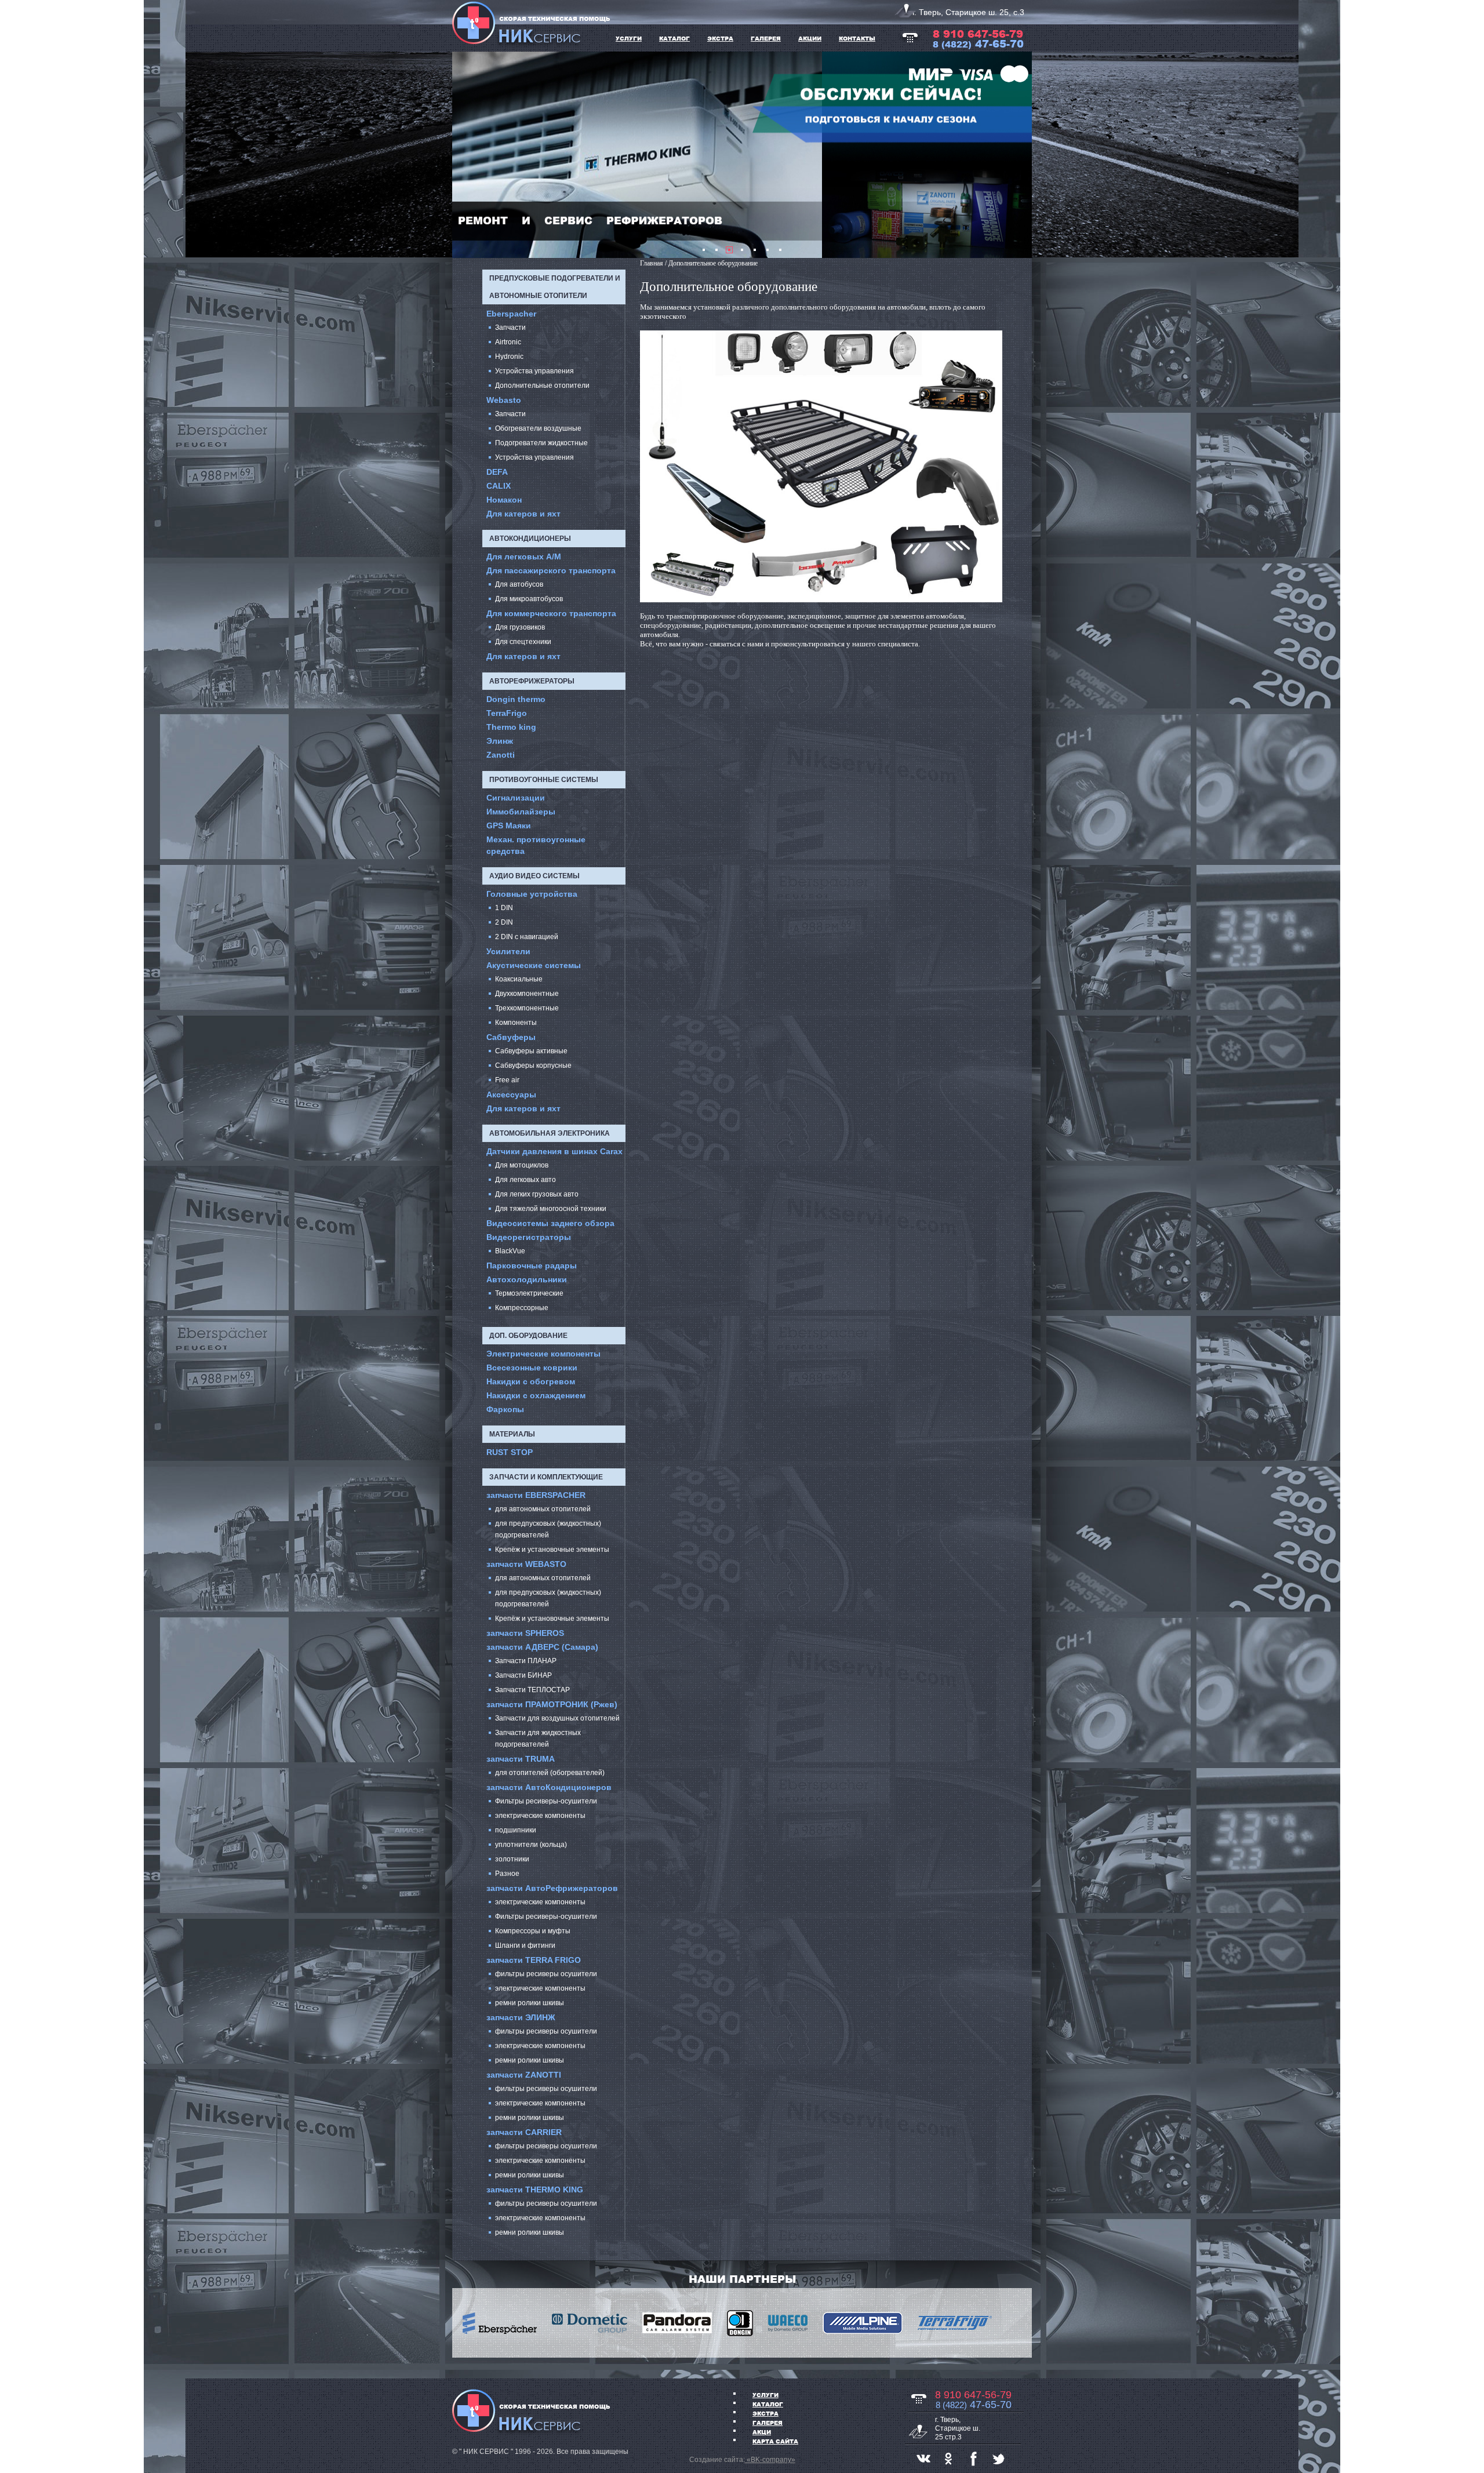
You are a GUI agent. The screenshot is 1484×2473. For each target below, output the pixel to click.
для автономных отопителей (543, 1509)
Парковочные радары (532, 1265)
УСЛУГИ (629, 38)
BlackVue (510, 1251)
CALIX (499, 486)
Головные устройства (532, 894)
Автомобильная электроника (550, 1133)
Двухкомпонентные (527, 994)
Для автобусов (519, 584)
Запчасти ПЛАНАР (526, 1661)
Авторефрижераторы (532, 681)
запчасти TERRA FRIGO (534, 1960)
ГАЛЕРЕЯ (766, 38)
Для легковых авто (525, 1180)
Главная (652, 263)
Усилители (508, 951)
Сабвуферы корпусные (533, 1065)
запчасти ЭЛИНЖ (521, 2017)
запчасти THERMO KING (535, 2190)
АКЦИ (762, 2432)
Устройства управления (534, 371)
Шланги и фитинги (525, 1945)
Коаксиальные (519, 979)
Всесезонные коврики (532, 1368)
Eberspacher (511, 314)
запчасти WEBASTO (526, 1564)
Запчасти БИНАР (523, 1675)
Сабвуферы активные (531, 1051)
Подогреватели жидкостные (541, 443)
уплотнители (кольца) (531, 1845)
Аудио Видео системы (534, 876)
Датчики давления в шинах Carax (554, 1151)
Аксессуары (511, 1094)
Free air (507, 1080)
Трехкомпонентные (527, 1008)
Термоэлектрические (529, 1293)
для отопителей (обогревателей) (550, 1773)
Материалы (512, 1434)
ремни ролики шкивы (530, 2003)
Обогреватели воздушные (538, 428)
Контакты (857, 38)
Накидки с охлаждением (536, 1395)
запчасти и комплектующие (546, 1477)
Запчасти (510, 328)
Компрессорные (522, 1308)
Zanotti (501, 755)
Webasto (504, 400)
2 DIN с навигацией (527, 937)
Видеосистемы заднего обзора (550, 1223)
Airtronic (508, 342)
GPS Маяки (509, 825)
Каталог (768, 2404)
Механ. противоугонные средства (536, 845)
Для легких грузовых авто (537, 1194)
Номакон (504, 500)
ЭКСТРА (720, 38)
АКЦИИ (810, 38)
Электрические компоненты (543, 1354)
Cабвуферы (511, 1037)
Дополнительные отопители (542, 386)
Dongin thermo (516, 699)
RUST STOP (510, 1452)
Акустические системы (534, 965)
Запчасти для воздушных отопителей (557, 1718)
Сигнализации (516, 798)
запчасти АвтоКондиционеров (549, 1787)
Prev (467, 155)
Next (1017, 155)
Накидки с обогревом (531, 1381)
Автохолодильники (527, 1279)
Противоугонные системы (544, 780)
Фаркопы (505, 1409)
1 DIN (504, 908)
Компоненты (516, 1023)
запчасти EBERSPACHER (536, 1495)
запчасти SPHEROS (525, 1633)
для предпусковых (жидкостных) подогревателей (548, 1529)
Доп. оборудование (528, 1336)
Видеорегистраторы (529, 1237)
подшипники (516, 1830)
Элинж (500, 741)
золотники (512, 1859)
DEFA (497, 472)
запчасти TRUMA (521, 1759)
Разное (507, 1874)
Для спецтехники (523, 642)
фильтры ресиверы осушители (546, 1974)
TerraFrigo (507, 713)
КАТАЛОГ (674, 38)
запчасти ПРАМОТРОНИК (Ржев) (552, 1704)
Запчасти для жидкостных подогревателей (538, 1739)
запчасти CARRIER (524, 2132)
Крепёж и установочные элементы (552, 1550)
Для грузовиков (520, 627)
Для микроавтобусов (529, 599)
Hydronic (509, 357)
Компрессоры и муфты (533, 1931)
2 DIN (504, 922)
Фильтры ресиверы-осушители (546, 1801)
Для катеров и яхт (523, 514)
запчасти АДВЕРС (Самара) (542, 1647)
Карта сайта (775, 2441)
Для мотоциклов (522, 1165)
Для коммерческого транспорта (551, 613)
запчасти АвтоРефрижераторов (552, 1888)
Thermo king (511, 727)
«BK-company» (770, 2460)
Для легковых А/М (524, 557)
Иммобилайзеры (521, 812)
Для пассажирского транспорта (551, 570)
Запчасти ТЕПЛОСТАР (532, 1690)
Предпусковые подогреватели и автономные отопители (555, 287)
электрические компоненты (540, 1816)
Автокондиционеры (530, 539)
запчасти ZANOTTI (524, 2075)
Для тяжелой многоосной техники (551, 1209)
